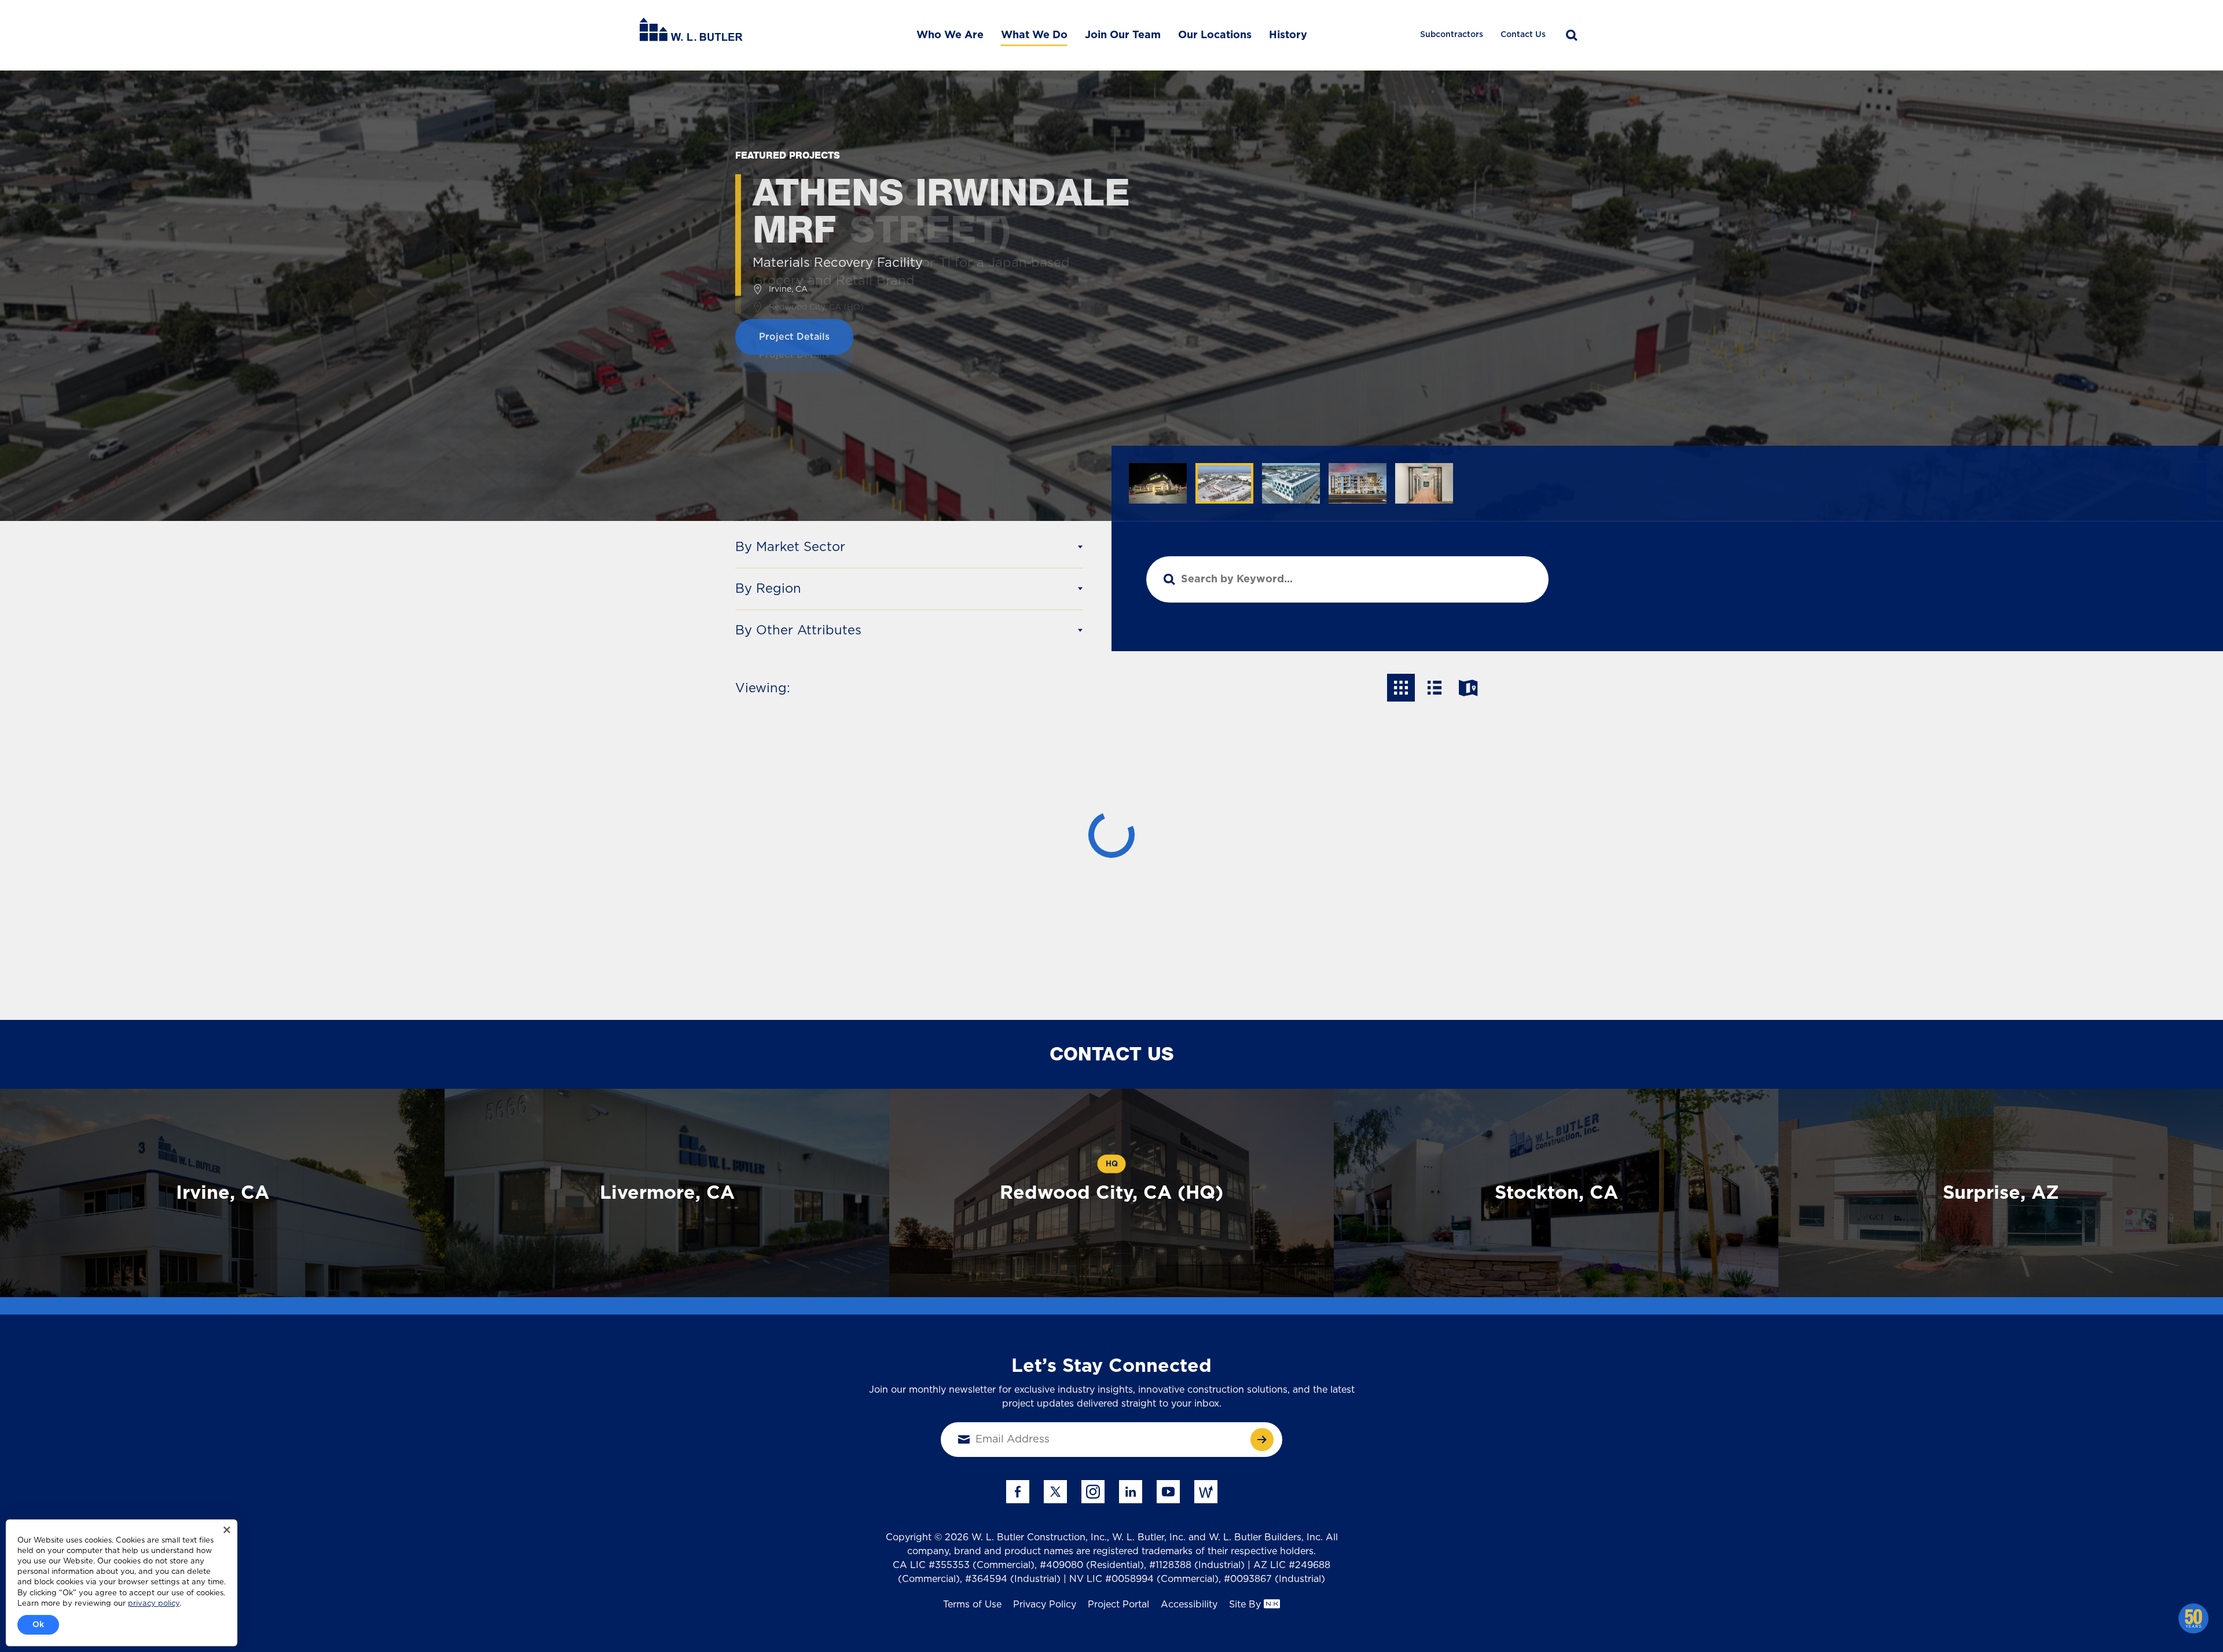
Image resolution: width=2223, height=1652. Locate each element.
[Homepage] (691, 35)
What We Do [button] (1034, 35)
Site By (1245, 1605)
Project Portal (1118, 1605)
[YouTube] (1168, 1492)
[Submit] (1262, 1440)
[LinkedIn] (1131, 1492)
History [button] (1288, 35)
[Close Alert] (227, 1530)
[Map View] (1468, 688)
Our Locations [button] (1215, 35)
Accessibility (1189, 1605)
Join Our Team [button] (1123, 35)
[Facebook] (1018, 1492)
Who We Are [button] (950, 35)
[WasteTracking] (1206, 1492)
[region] (1667, 488)
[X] (1055, 1492)
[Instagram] (1093, 1492)
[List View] (1435, 688)
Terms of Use (972, 1605)
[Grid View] (1401, 688)
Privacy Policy (1045, 1605)
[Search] (1572, 35)
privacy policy (154, 1604)
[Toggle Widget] (2193, 1618)
